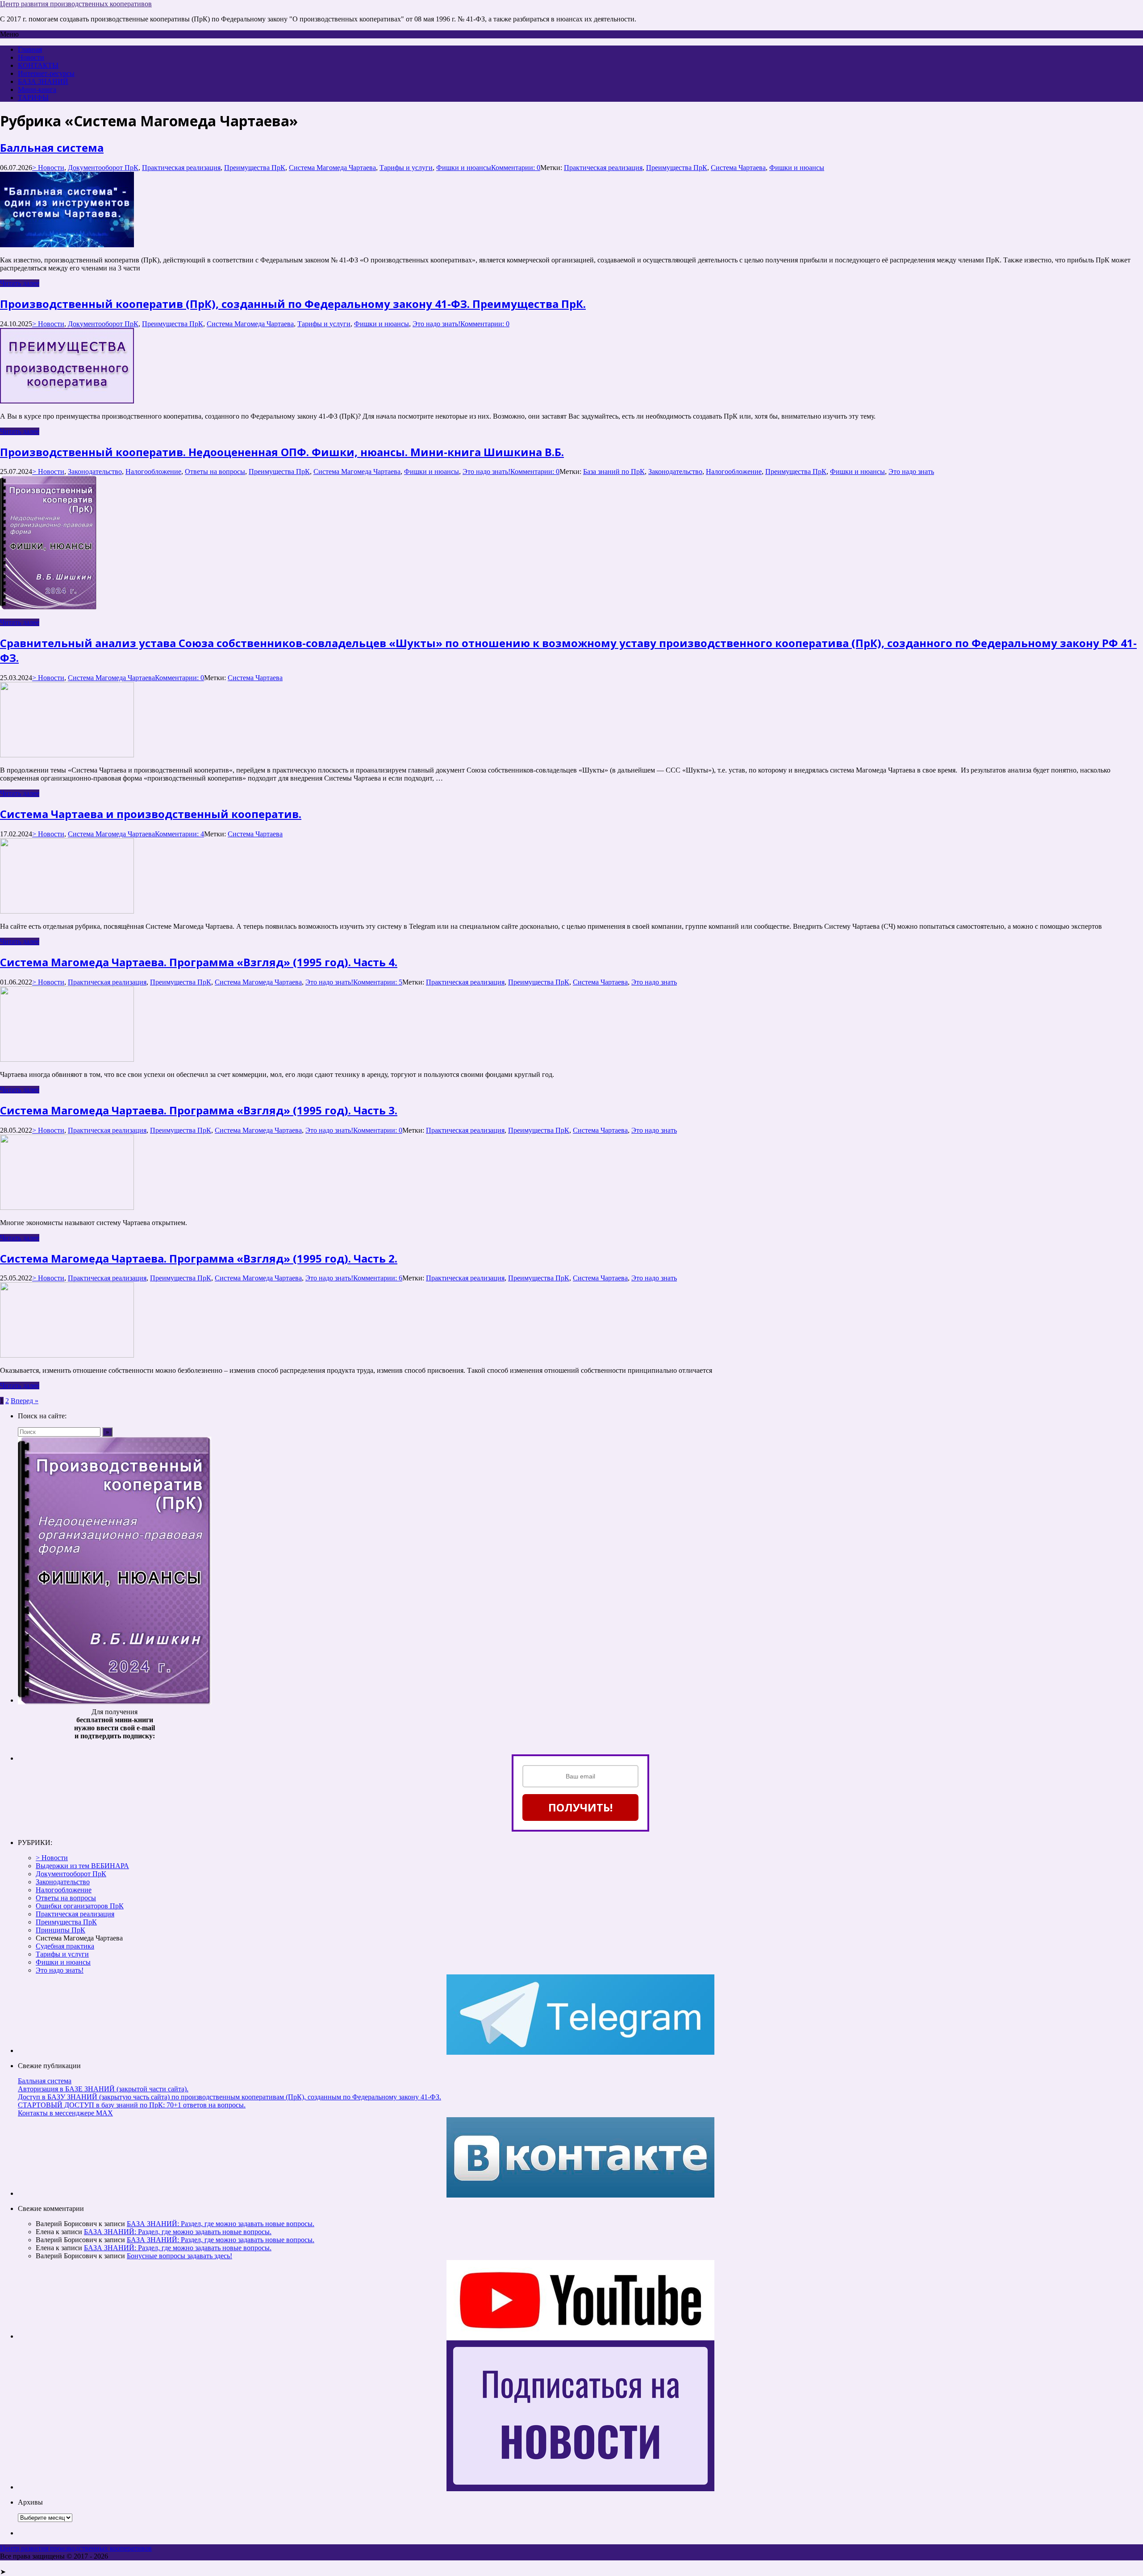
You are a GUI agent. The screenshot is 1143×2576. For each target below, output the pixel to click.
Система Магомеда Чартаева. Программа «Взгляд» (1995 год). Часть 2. (199, 1258)
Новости (31, 57)
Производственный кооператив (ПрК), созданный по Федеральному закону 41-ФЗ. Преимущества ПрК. (293, 304)
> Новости (48, 168)
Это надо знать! (436, 324)
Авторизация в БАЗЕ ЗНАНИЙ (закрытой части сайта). (103, 2089)
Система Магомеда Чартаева (332, 168)
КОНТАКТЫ (38, 65)
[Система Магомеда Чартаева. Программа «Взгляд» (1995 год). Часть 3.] (67, 1207)
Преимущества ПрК (255, 168)
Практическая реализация (181, 168)
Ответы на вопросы (215, 472)
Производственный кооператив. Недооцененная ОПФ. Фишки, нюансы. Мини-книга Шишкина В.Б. (282, 452)
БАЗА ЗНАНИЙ (43, 81)
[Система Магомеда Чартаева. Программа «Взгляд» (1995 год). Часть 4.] (67, 1059)
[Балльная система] (67, 245)
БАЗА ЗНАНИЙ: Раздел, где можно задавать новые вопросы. (221, 2224)
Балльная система (52, 147)
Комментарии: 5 (378, 982)
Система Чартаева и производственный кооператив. (151, 814)
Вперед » (25, 1401)
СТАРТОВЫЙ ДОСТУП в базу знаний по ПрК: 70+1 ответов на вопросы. (132, 2105)
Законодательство (95, 472)
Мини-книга (37, 89)
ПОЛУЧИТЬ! (580, 1807)
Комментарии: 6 (378, 1278)
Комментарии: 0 (516, 168)
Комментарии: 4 (179, 834)
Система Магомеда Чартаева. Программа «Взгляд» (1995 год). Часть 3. (199, 1110)
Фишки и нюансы (464, 168)
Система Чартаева (738, 168)
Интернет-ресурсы (46, 73)
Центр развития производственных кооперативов (76, 4)
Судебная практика (65, 1946)
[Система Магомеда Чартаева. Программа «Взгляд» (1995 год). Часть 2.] (67, 1355)
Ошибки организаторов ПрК (80, 1906)
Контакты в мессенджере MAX (65, 2113)
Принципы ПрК (60, 1930)
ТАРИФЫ (33, 98)
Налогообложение (153, 472)
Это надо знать (911, 472)
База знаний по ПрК (614, 472)
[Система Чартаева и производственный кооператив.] (67, 911)
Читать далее (20, 283)
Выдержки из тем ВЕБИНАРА (82, 1866)
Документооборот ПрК (103, 168)
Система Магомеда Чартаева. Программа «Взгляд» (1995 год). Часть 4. (199, 962)
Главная (30, 49)
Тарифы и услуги (406, 168)
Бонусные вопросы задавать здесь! (179, 2256)
